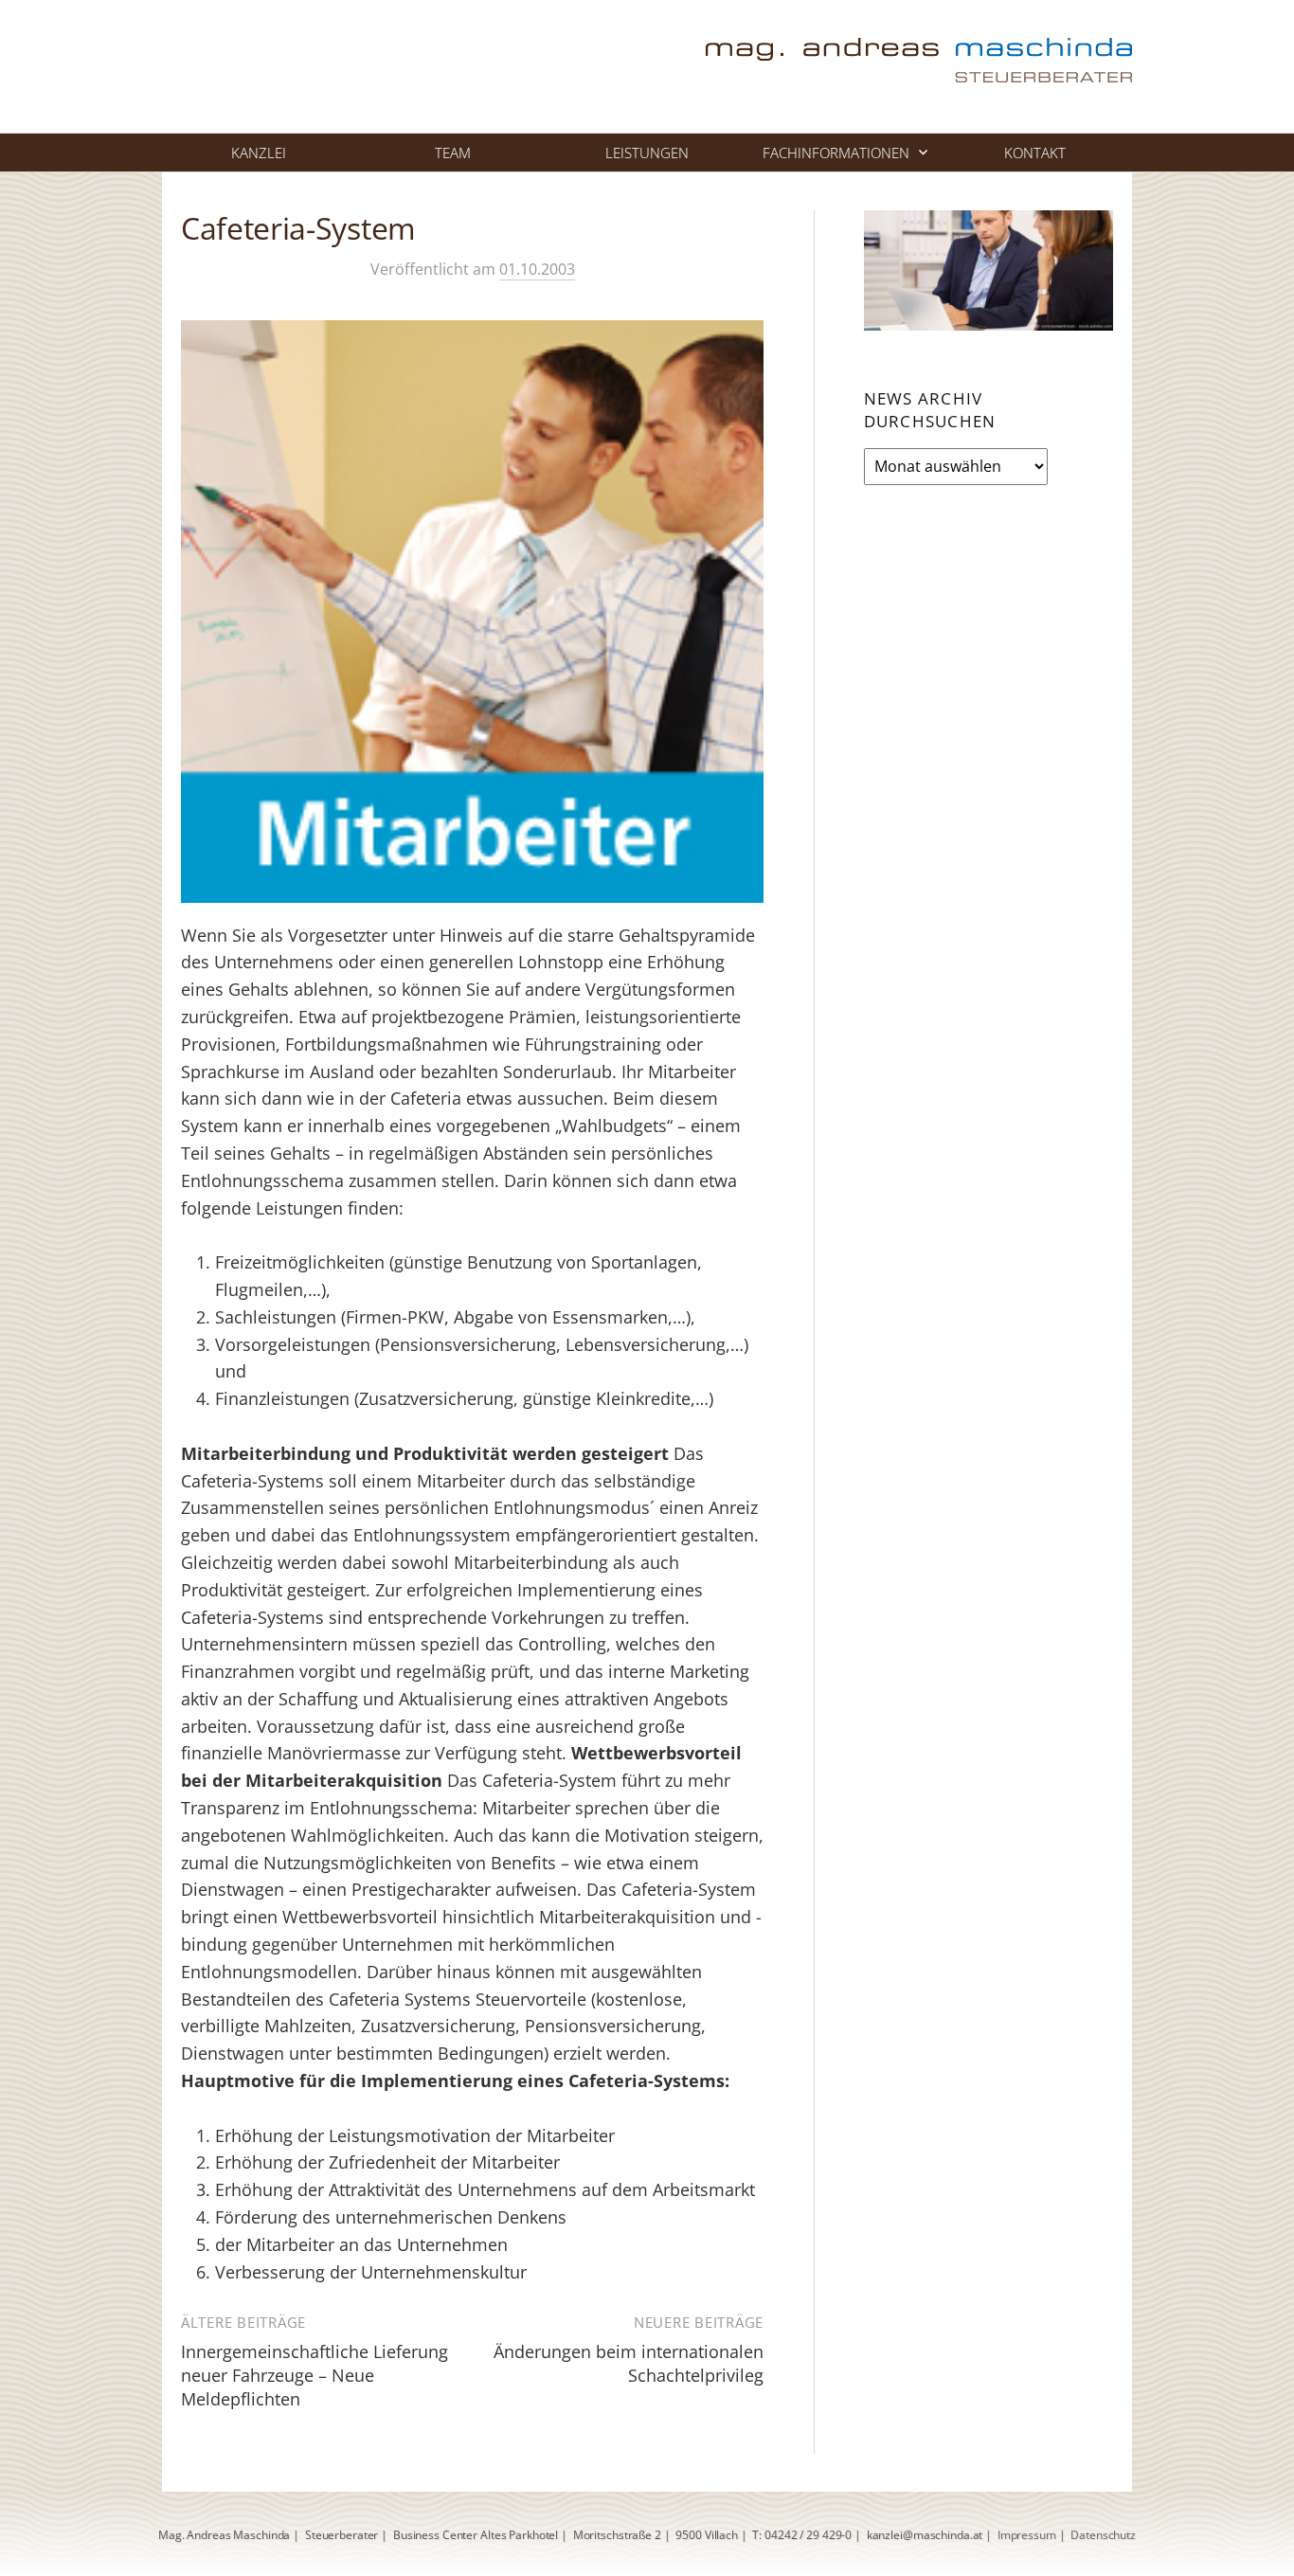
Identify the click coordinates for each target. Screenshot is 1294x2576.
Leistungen (647, 153)
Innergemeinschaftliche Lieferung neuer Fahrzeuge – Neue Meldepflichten (315, 2375)
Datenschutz (1103, 2535)
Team (453, 153)
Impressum (1027, 2535)
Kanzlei (259, 153)
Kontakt (1035, 153)
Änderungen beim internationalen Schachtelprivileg (629, 2363)
